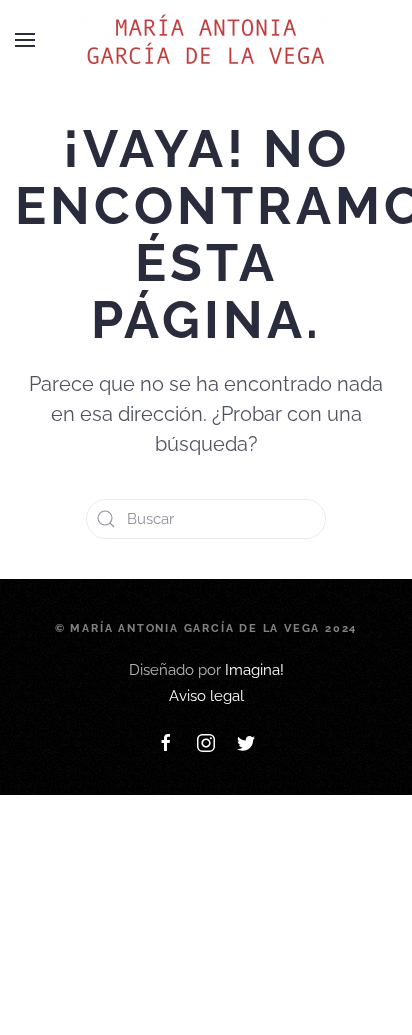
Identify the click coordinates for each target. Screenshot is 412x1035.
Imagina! (254, 670)
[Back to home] (206, 40)
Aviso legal (206, 696)
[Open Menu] (25, 40)
